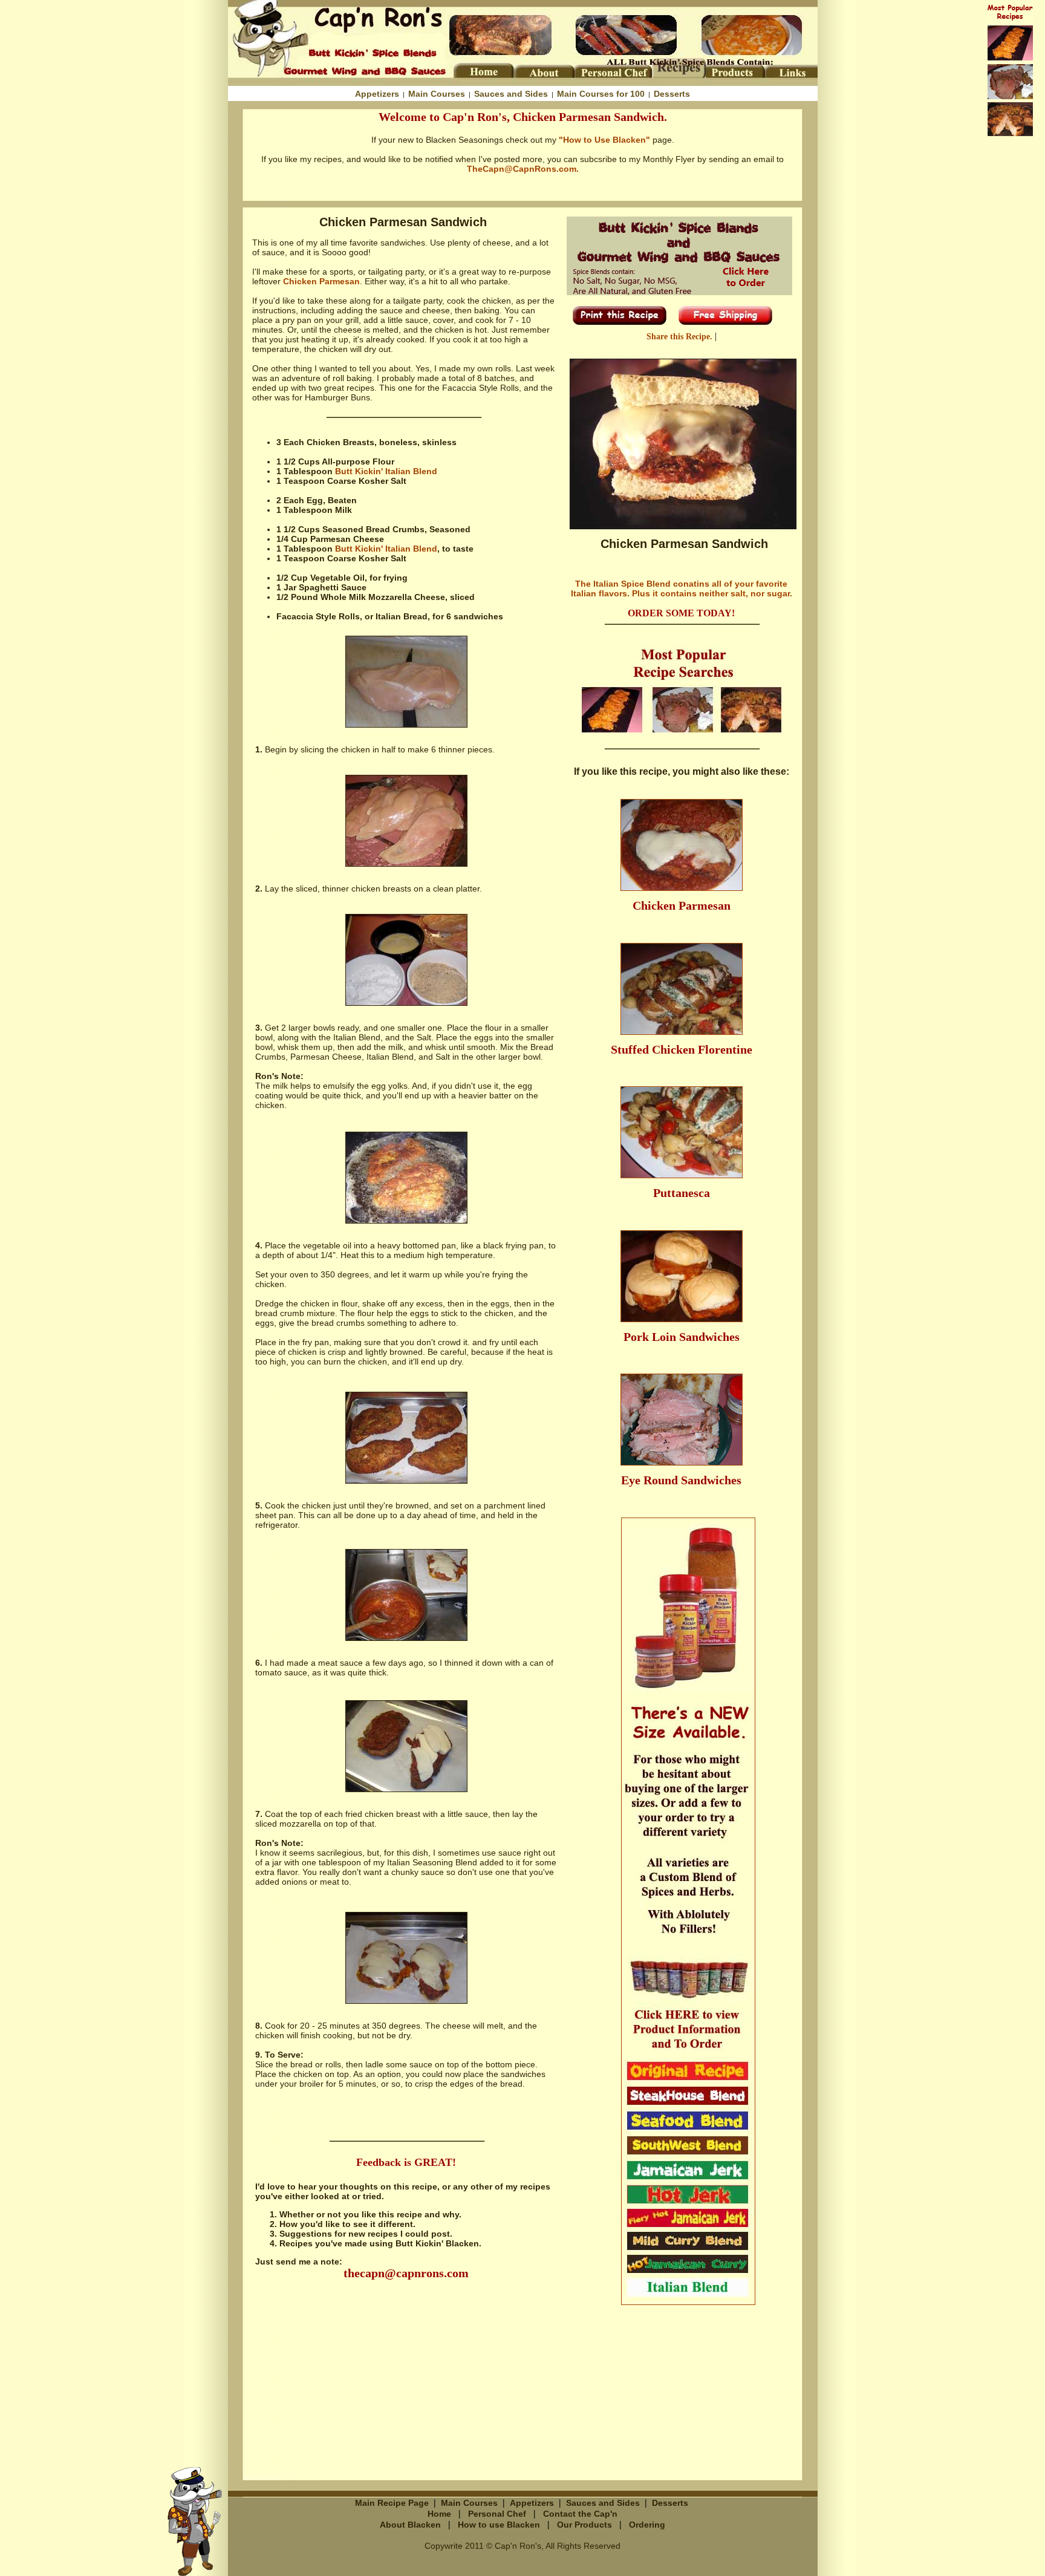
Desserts (672, 94)
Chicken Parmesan (321, 281)
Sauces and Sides (511, 94)
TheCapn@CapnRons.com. (523, 169)
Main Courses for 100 (601, 94)
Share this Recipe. (681, 337)
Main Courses (437, 94)
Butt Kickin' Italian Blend (386, 471)
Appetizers (377, 94)
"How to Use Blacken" (604, 140)
